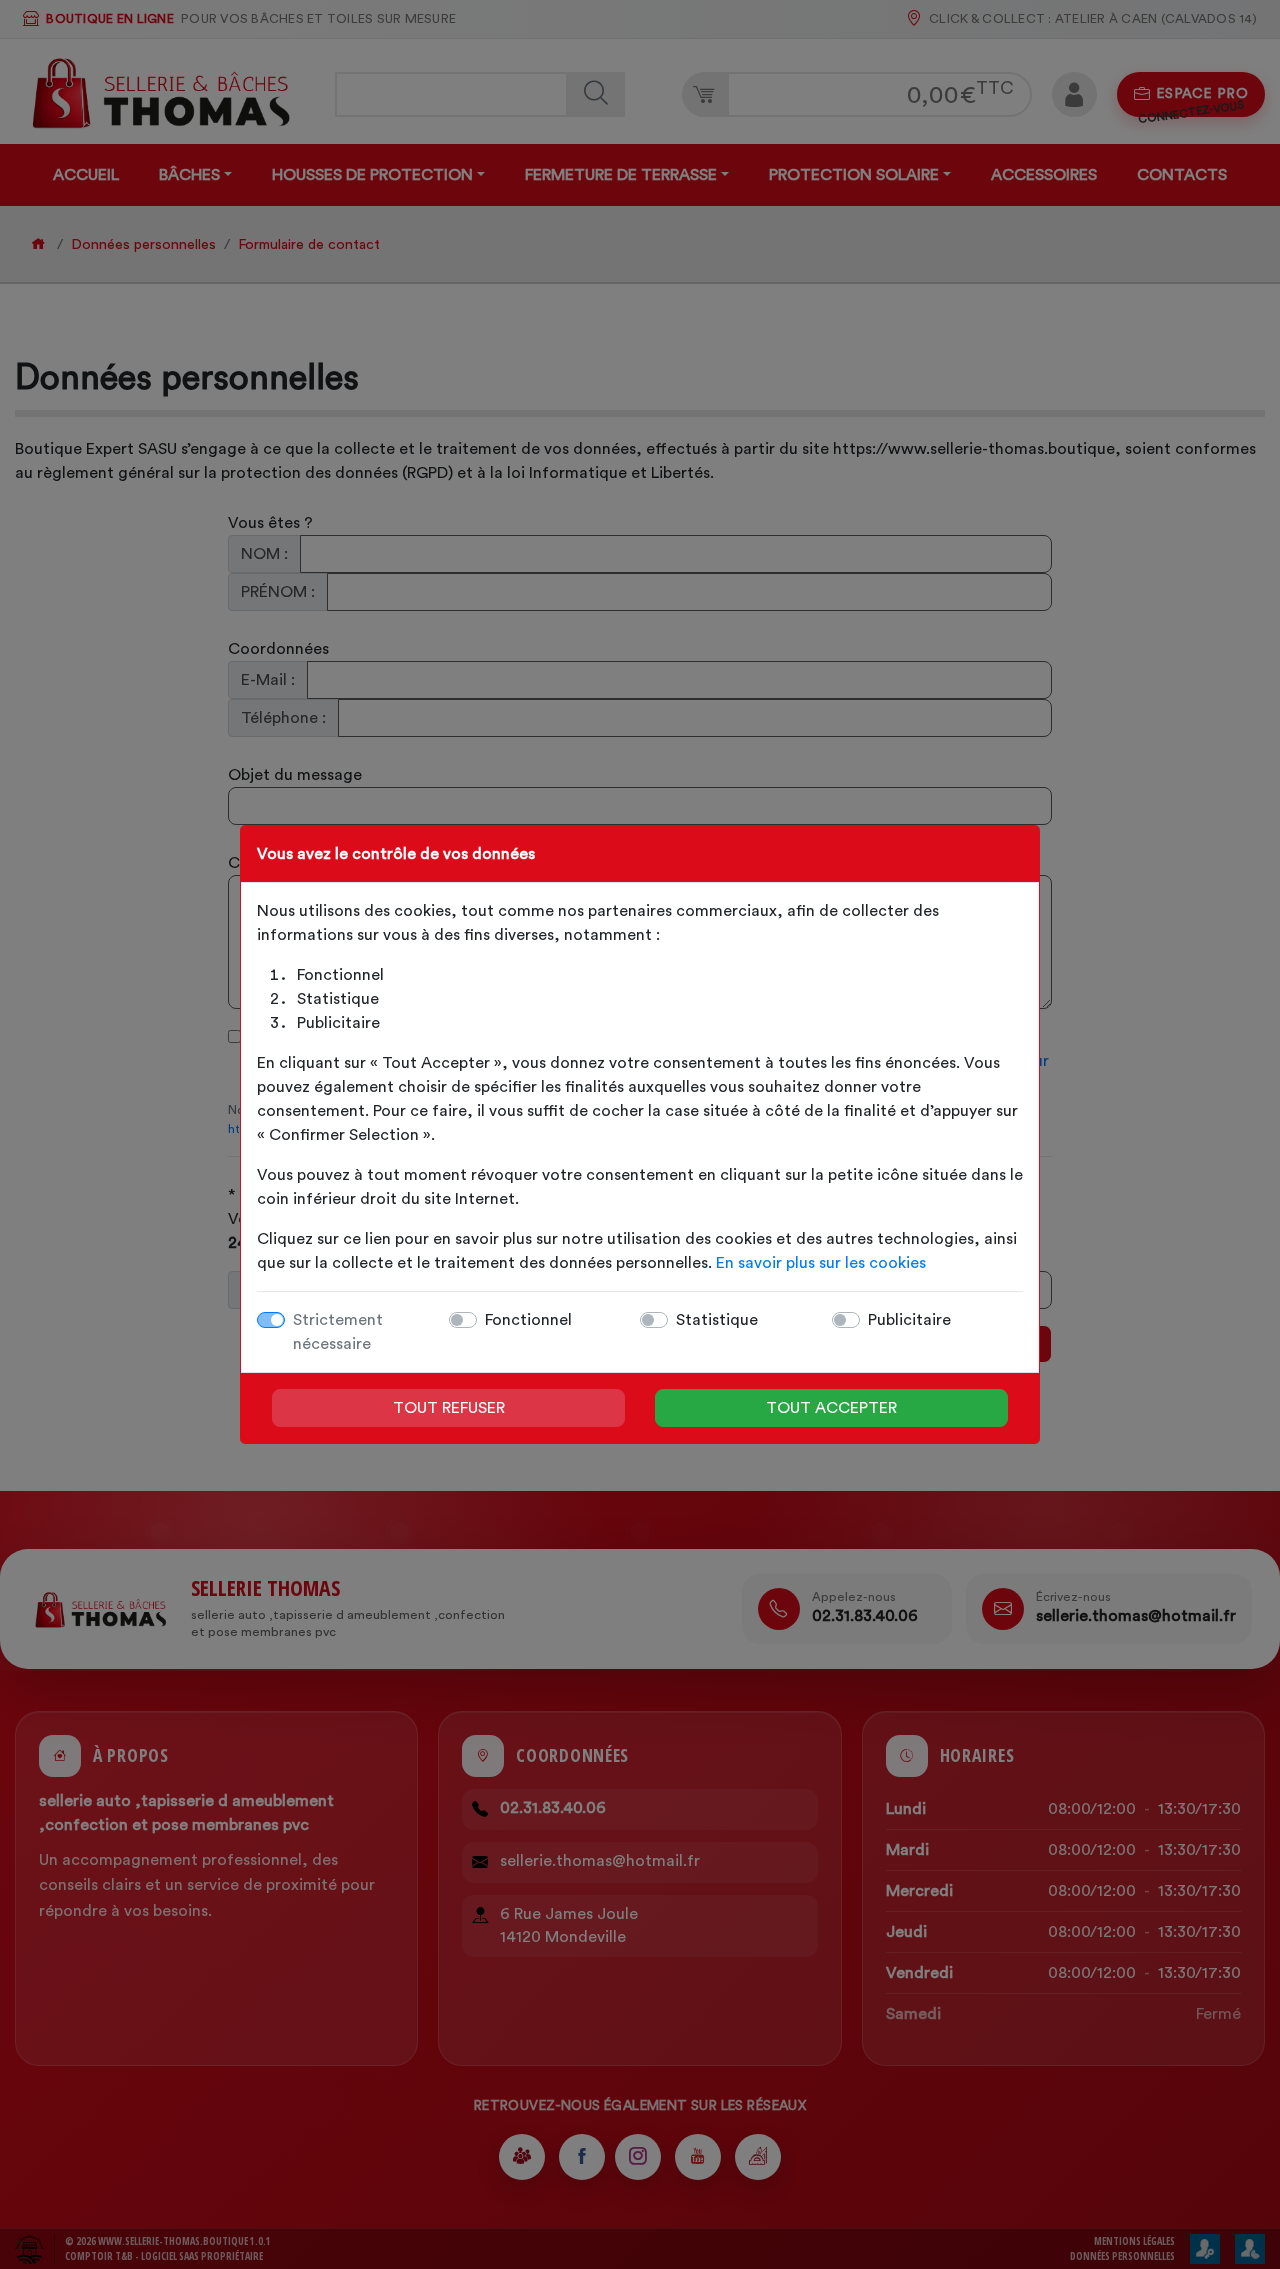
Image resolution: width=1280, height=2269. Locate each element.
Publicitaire (909, 1320)
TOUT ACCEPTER (831, 1408)
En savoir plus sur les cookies (821, 1263)
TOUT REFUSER (449, 1408)
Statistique (717, 1320)
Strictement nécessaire (338, 1332)
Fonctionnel (528, 1320)
